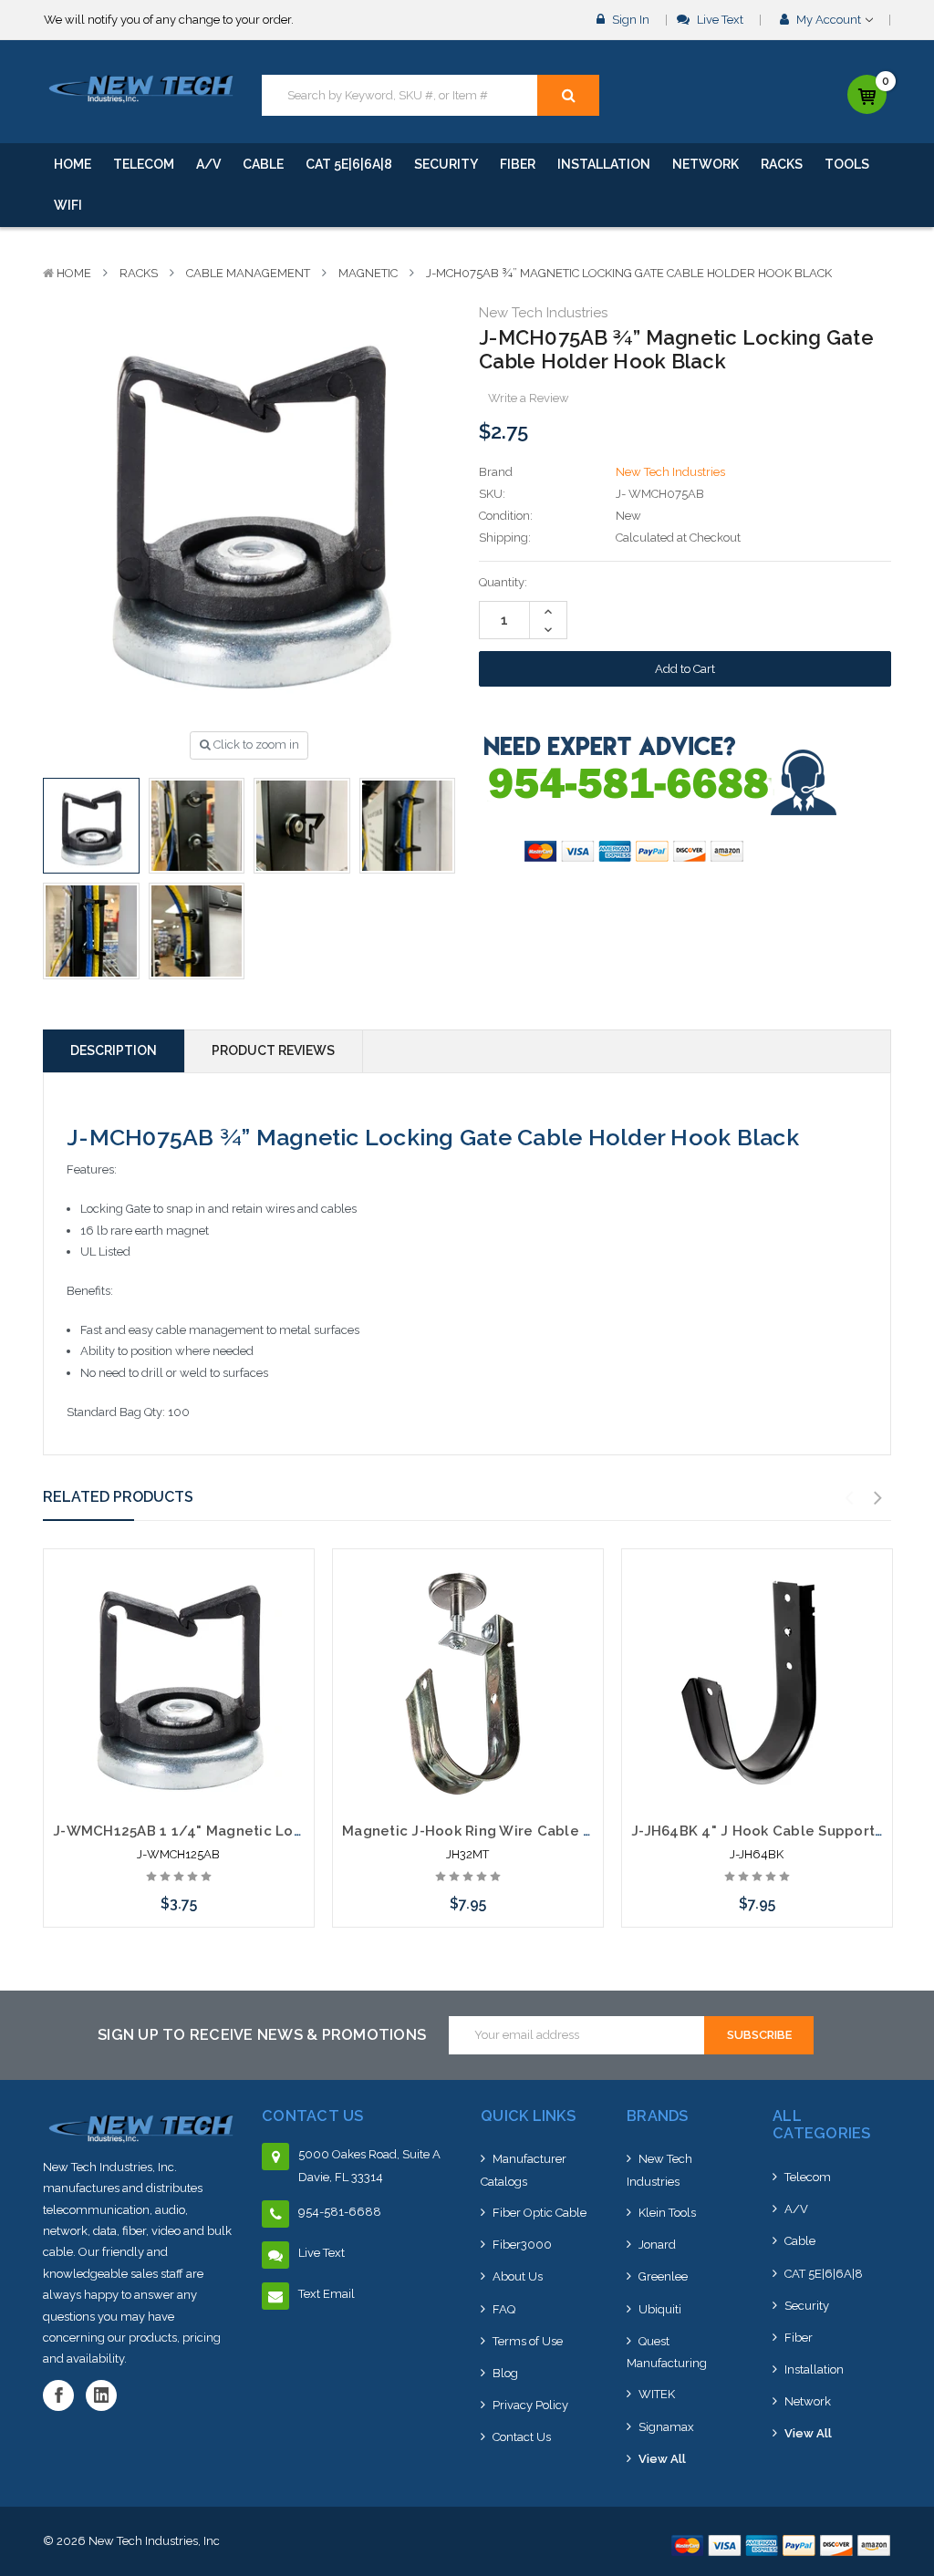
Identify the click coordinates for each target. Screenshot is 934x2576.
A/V (208, 164)
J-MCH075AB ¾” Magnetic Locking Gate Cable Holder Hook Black (629, 273)
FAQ (504, 2309)
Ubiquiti (660, 2309)
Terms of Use (528, 2341)
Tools (847, 164)
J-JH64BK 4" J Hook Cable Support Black (774, 1831)
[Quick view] (179, 1619)
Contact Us (522, 2437)
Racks (782, 164)
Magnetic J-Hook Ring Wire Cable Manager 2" (503, 1831)
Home (73, 164)
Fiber (518, 164)
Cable (263, 164)
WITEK (657, 2394)
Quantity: (503, 582)
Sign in (629, 20)
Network (706, 164)
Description (114, 1050)
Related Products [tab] (118, 1497)
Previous (849, 1498)
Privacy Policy (530, 2405)
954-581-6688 (340, 2212)
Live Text (719, 20)
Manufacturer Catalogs (524, 2170)
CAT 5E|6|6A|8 (349, 164)
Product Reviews (273, 1050)
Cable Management (248, 273)
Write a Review (529, 398)
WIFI (68, 205)
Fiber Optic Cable (540, 2213)
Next (878, 1498)
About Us (518, 2276)
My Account (829, 20)
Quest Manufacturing (667, 2352)
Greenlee (663, 2276)
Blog (505, 2373)
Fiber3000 (522, 2245)
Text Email (327, 2294)
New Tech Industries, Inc (154, 2541)
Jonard (657, 2245)
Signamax (666, 2427)
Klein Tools (667, 2213)
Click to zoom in (255, 745)
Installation (604, 164)
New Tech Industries (659, 2170)
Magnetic (368, 273)
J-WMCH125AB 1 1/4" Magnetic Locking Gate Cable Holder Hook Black (301, 1831)
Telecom (144, 164)
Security (446, 164)
